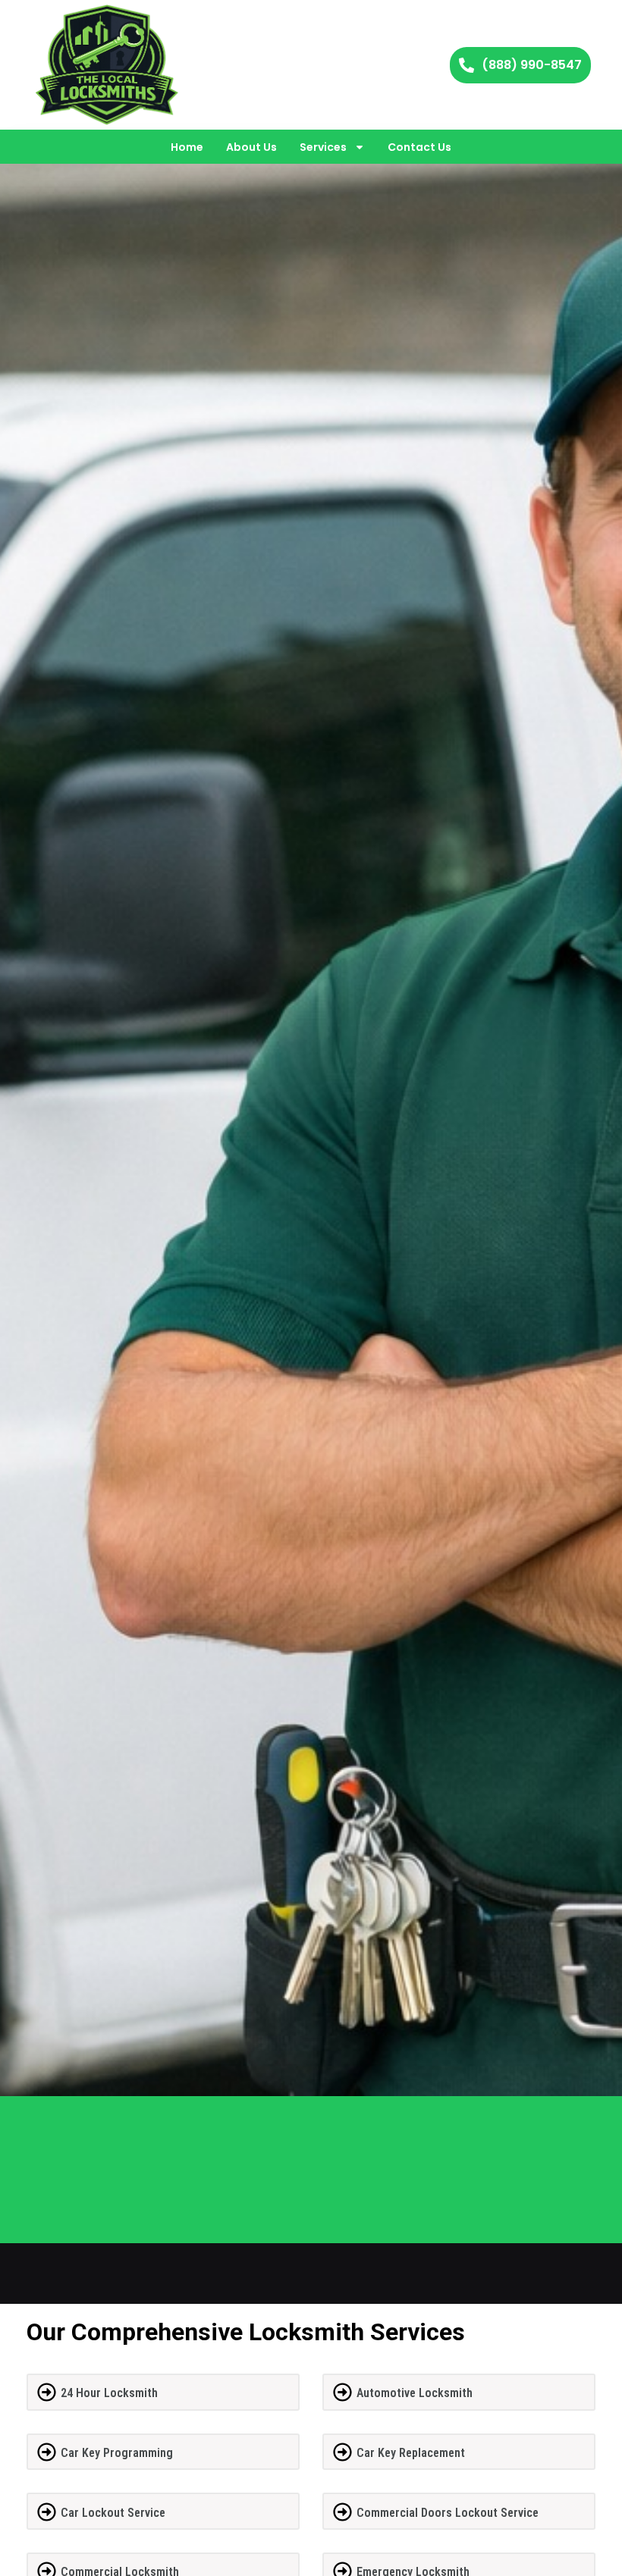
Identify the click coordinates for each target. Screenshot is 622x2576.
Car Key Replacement (411, 2453)
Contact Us (419, 147)
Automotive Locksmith (415, 2393)
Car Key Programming (117, 2453)
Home (187, 147)
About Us (251, 147)
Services (323, 147)
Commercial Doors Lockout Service (448, 2513)
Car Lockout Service (113, 2513)
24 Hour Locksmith (109, 2393)
